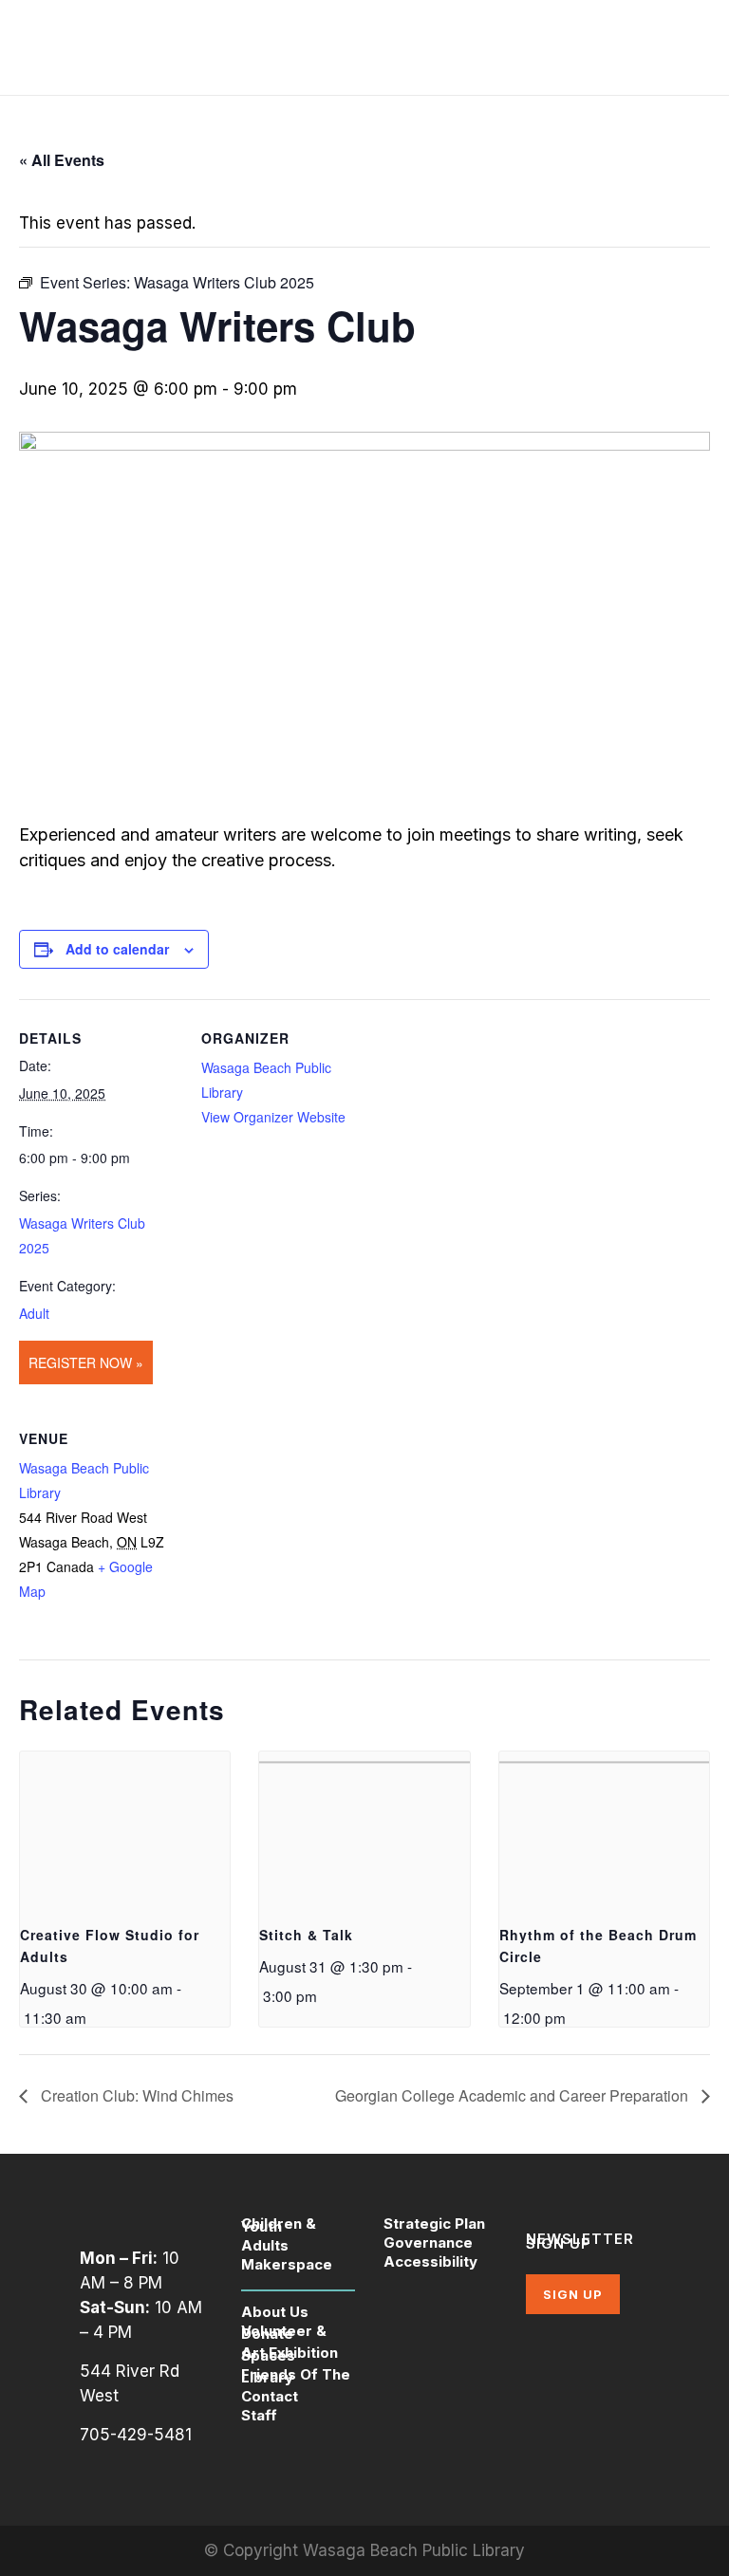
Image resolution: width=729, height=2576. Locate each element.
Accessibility (430, 2261)
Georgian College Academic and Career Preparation (514, 2095)
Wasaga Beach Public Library (414, 2550)
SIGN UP (573, 2294)
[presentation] (125, 1830)
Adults (265, 2245)
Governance (428, 2242)
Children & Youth (279, 2225)
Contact (270, 2396)
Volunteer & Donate (284, 2332)
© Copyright (253, 2550)
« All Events (62, 160)
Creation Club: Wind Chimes (135, 2095)
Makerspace (287, 2264)
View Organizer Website (273, 1117)
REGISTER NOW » (86, 1362)
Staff (259, 2415)
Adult (34, 1313)
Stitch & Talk (306, 1935)
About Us (275, 2312)
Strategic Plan (434, 2224)
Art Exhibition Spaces (290, 2354)
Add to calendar (117, 949)
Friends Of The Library (296, 2376)
